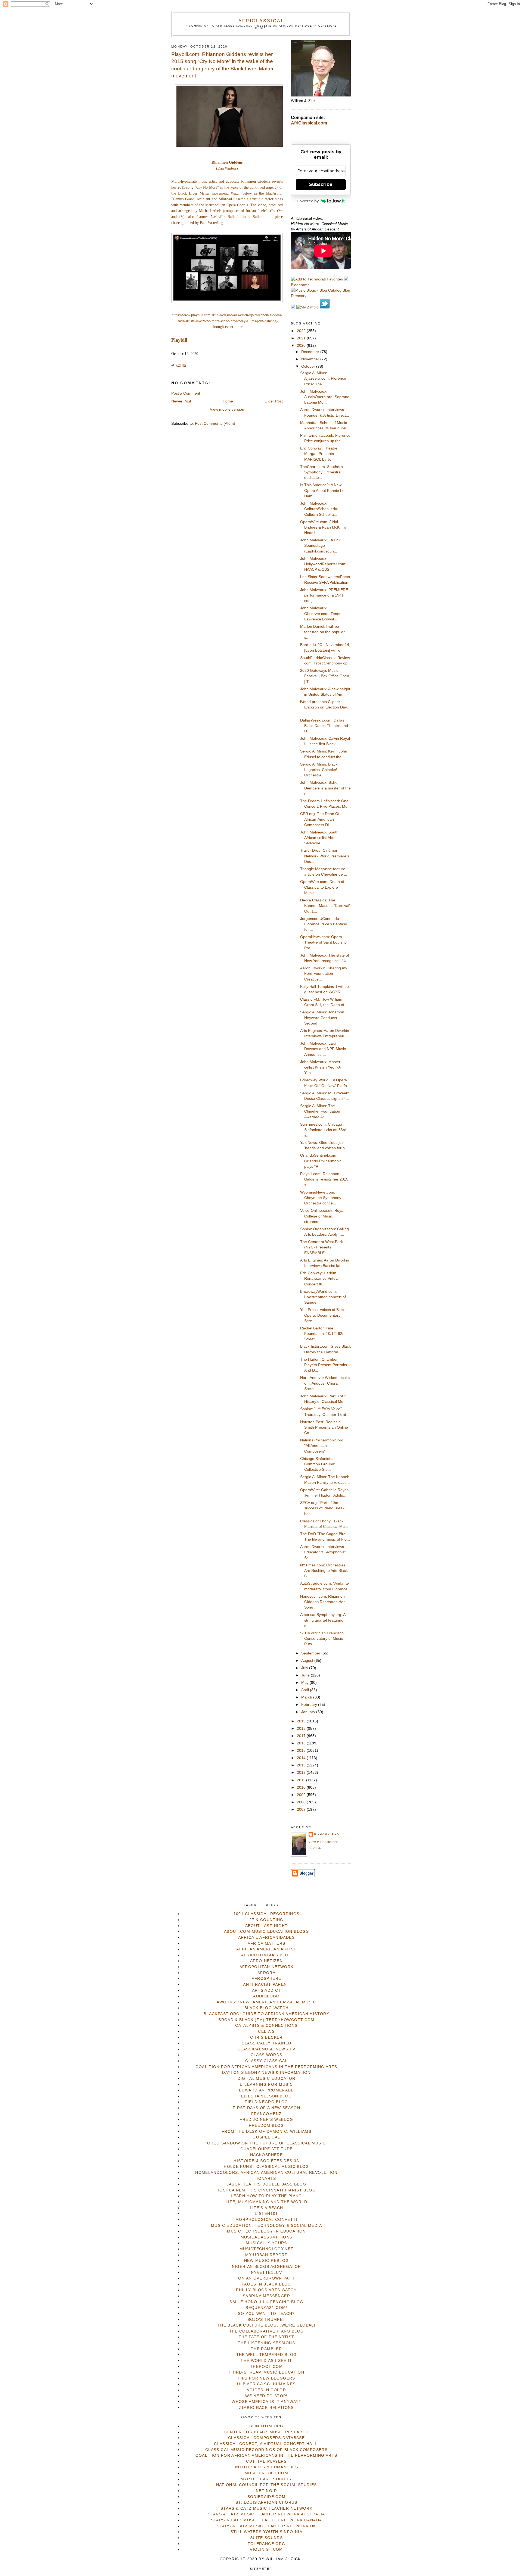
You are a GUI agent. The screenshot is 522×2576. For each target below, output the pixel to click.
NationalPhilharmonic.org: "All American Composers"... (322, 1446)
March (307, 1697)
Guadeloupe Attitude (267, 2149)
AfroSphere (267, 1979)
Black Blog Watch (267, 2008)
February (310, 1705)
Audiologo (266, 1996)
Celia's (266, 2032)
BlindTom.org (266, 2426)
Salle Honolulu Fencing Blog (266, 2302)
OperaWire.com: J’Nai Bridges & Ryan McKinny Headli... (323, 527)
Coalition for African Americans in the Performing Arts (266, 2067)
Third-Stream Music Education (266, 2372)
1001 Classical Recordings (267, 1914)
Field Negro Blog (266, 2102)
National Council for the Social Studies (267, 2485)
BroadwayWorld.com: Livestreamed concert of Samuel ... (323, 1297)
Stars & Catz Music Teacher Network (266, 2508)
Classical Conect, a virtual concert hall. (266, 2444)
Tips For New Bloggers (266, 2378)
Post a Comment (186, 393)
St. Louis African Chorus (266, 2502)
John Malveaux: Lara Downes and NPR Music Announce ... (323, 1049)
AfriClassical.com (309, 123)
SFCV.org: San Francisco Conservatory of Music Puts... (322, 1639)
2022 (302, 331)
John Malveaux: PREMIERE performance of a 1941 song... (324, 595)
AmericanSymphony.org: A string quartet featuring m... (323, 1620)
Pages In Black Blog (266, 2284)
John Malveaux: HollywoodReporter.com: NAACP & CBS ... (323, 564)
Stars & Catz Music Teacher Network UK (266, 2526)
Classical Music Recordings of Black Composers (266, 2450)
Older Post (274, 401)
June (306, 1675)
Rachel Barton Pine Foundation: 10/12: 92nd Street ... (323, 1334)
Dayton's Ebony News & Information (266, 2073)
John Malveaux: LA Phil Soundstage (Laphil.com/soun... (320, 546)
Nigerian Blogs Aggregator (267, 2267)
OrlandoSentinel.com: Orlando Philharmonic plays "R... (321, 1161)
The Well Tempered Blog (267, 2355)
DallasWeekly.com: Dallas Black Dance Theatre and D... (324, 726)
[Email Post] (188, 365)
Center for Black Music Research (267, 2432)
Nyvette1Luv (266, 2273)
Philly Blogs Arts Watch (266, 2290)
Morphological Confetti (266, 2220)
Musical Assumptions (267, 2237)
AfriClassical (261, 21)
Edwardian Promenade (266, 2090)
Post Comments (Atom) (215, 424)
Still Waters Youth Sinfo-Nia (266, 2532)
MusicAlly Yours (266, 2243)
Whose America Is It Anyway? (266, 2402)
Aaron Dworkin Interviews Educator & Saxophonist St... (323, 1552)
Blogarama (300, 285)
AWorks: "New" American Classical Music (266, 2002)
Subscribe (321, 184)
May (305, 1683)
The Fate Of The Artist (267, 2337)
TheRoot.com (266, 2367)
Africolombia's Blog (267, 1955)
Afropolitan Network (267, 1967)
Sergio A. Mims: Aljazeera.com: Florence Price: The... (323, 379)
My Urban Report (266, 2255)
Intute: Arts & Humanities (266, 2467)
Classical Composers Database (266, 2438)
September (311, 1653)
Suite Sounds (266, 2538)
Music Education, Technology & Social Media (266, 2226)
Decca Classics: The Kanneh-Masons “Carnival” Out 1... (325, 906)
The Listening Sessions (266, 2343)
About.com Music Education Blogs (266, 1932)
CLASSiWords (267, 2055)
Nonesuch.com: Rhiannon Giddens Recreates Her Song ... (322, 1602)
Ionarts (266, 2179)
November (311, 359)
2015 (302, 1751)
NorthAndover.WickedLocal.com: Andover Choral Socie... (325, 1383)
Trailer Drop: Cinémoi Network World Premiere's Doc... (325, 856)
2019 (302, 1721)
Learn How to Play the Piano (266, 2196)
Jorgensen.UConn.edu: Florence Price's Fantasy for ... (324, 924)
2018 (302, 1729)
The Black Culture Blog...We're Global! (266, 2325)
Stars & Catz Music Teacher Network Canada (266, 2520)
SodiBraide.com (267, 2497)
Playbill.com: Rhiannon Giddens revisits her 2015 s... (324, 1179)
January (309, 1712)
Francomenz (267, 2114)
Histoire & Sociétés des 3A (266, 2161)
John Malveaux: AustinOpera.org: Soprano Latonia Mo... (325, 397)
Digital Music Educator (267, 2079)
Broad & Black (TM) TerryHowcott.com (266, 2020)
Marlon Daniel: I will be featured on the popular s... (322, 632)
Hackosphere (266, 2155)
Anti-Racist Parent (266, 1985)
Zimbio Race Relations (266, 2408)
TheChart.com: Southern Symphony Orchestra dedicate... (321, 472)
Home (228, 401)
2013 (302, 1765)
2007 (302, 1810)
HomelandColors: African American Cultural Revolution (266, 2173)
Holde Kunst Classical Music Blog (266, 2167)
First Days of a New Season (266, 2108)
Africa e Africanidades (266, 1938)
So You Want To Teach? (266, 2314)
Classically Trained (267, 2043)
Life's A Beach (267, 2208)
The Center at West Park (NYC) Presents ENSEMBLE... (321, 1247)
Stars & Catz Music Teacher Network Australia (266, 2514)
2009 (302, 1795)
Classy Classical (266, 2061)
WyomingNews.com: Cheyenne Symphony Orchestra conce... (321, 1198)
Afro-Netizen (266, 1961)
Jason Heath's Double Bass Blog (267, 2184)
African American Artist (266, 1949)
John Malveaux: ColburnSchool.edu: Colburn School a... (319, 509)
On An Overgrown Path (266, 2278)
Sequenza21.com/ (266, 2308)
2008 (302, 1802)
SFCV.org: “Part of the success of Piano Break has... (322, 1508)
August (308, 1661)
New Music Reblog (267, 2261)
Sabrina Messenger (266, 2296)
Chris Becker (266, 2038)
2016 (302, 1743)
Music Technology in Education (266, 2231)
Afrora (266, 1973)
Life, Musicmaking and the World (266, 2202)
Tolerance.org (267, 2544)
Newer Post (181, 401)
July (305, 1668)
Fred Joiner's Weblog (266, 2120)
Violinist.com (266, 2550)
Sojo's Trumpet (267, 2320)
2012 (302, 1773)
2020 (302, 346)
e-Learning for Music (266, 2085)
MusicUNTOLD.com (266, 2473)
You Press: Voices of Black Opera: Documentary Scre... (323, 1315)
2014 (302, 1758)
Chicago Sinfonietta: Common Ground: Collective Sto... (318, 1464)
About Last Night (267, 1926)
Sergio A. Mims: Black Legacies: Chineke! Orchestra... (319, 770)
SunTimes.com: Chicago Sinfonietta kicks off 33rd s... (323, 1130)
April (306, 1690)
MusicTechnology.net (267, 2249)
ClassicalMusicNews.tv (266, 2049)
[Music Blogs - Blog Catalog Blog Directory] (321, 296)
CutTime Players (266, 2461)
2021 (302, 338)
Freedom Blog (266, 2126)
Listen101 (266, 2214)
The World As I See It (266, 2361)
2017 (302, 1736)
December (311, 352)
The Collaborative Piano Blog (267, 2331)
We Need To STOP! (266, 2396)
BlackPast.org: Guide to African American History (266, 2014)
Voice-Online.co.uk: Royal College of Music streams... (322, 1216)
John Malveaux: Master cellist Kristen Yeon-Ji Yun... (320, 1067)
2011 (302, 1780)
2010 (302, 1787)
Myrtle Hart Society (266, 2479)
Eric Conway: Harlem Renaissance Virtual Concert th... (319, 1279)
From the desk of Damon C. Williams (266, 2132)
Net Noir (266, 2491)
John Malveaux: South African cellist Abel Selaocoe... (319, 838)
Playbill (179, 340)
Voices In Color (266, 2390)
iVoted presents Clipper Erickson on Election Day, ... (324, 707)
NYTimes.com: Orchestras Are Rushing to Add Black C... (324, 1571)
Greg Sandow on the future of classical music (267, 2143)
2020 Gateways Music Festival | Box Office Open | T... (325, 676)
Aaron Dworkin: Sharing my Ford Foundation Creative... (324, 974)
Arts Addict (267, 1990)
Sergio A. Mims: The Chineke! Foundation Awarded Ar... (320, 1111)
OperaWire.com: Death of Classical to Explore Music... (322, 887)
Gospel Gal (266, 2137)
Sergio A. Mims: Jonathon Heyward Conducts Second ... (322, 1018)
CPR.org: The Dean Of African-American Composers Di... (320, 819)
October (309, 366)
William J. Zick (327, 1834)
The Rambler (266, 2349)
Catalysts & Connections (266, 2026)
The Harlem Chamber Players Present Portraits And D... (324, 1365)
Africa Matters (267, 1943)
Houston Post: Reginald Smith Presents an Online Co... (324, 1428)
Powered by (308, 201)
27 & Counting (266, 1920)
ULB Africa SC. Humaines (266, 2384)
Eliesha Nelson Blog (267, 2096)
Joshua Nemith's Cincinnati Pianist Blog (266, 2190)
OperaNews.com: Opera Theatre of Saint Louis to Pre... (323, 942)
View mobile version (227, 409)
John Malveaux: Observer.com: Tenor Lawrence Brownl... (320, 614)
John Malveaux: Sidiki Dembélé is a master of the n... (325, 788)
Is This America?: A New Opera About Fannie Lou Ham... (323, 491)
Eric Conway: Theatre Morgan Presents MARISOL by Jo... (319, 454)
